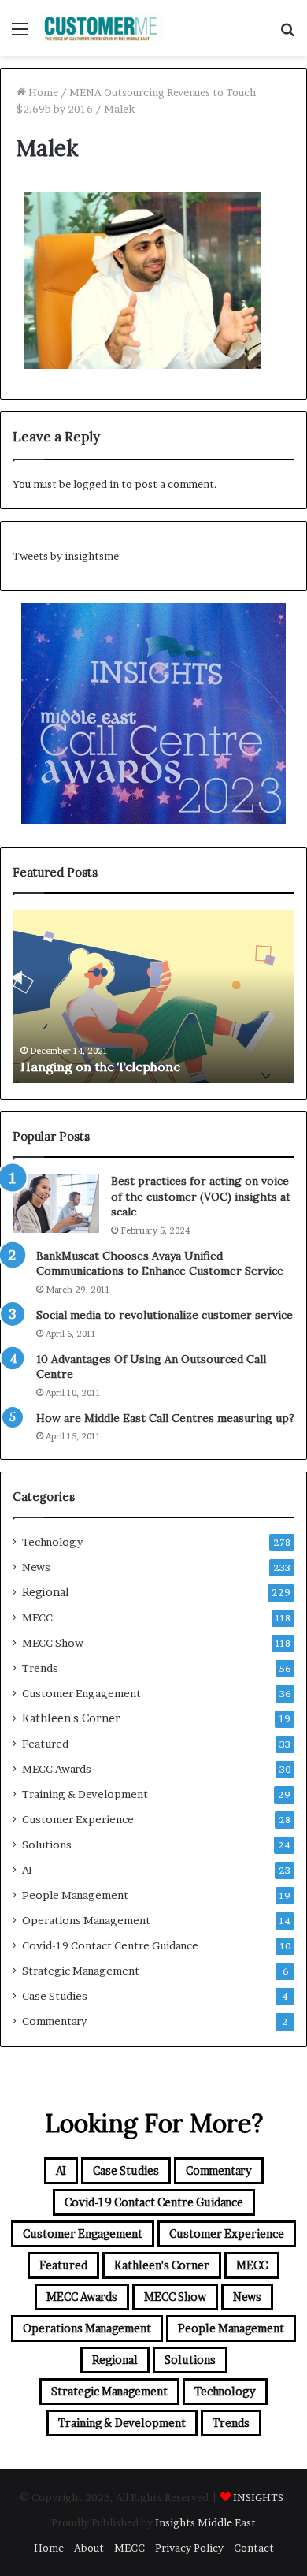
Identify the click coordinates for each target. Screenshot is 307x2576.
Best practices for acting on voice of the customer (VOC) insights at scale (201, 1196)
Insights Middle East (205, 2522)
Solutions (47, 1845)
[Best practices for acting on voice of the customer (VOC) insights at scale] (56, 1203)
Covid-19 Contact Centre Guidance (110, 1945)
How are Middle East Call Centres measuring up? (165, 1418)
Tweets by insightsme (66, 556)
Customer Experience (78, 1819)
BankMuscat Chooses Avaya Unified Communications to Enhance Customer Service (160, 1264)
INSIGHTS (258, 2497)
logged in (96, 484)
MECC (37, 1617)
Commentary (54, 2021)
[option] (153, 996)
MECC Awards (57, 1769)
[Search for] (287, 34)
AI (27, 1870)
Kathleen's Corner (71, 1718)
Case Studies (55, 1996)
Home (42, 92)
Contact (254, 2548)
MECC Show (53, 1643)
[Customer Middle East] (102, 28)
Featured (45, 1744)
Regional (46, 1592)
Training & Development (85, 1794)
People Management (75, 1895)
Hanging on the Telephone (100, 1067)
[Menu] (20, 34)
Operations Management (86, 1920)
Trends (40, 1668)
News (36, 1567)
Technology (52, 1542)
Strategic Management (81, 1971)
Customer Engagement (81, 1693)
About (89, 2548)
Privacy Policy (189, 2548)
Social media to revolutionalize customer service (165, 1315)
